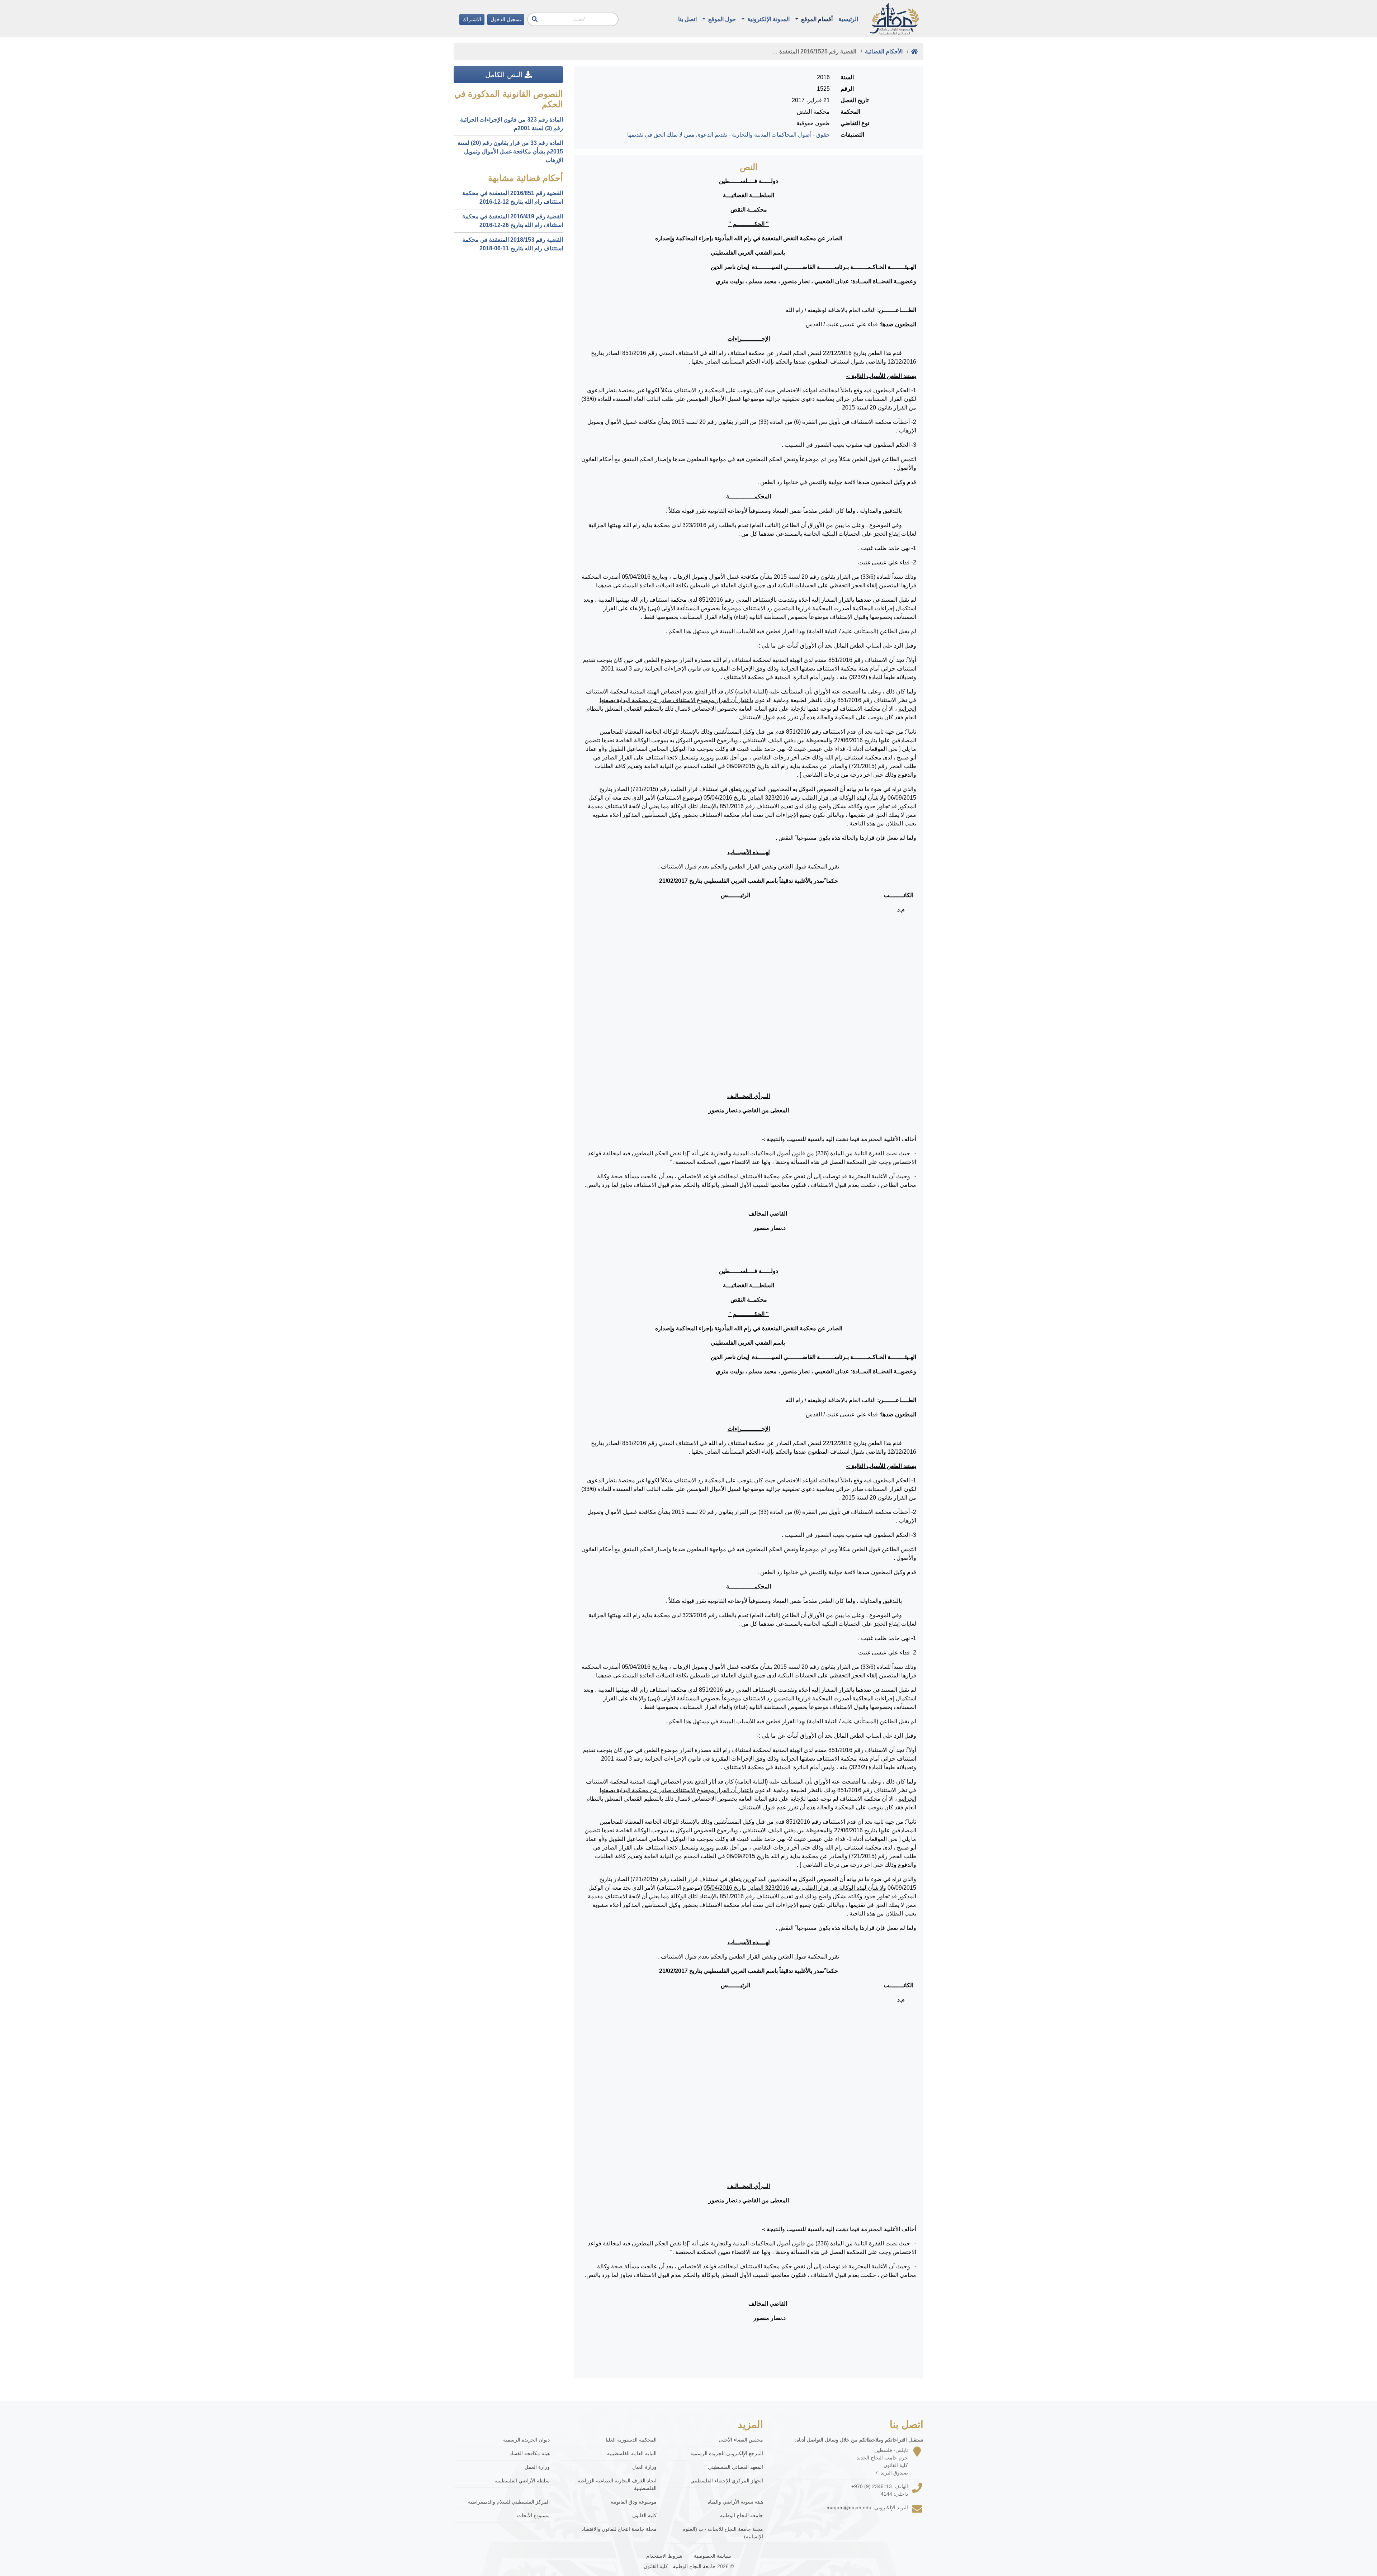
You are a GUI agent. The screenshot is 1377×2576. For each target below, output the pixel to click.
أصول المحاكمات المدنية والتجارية (772, 135)
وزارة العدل (644, 2467)
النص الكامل (505, 75)
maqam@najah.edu (849, 2508)
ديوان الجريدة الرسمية (526, 2440)
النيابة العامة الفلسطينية (632, 2453)
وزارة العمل (537, 2467)
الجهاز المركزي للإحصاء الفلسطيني (727, 2481)
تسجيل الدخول (506, 19)
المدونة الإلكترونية (768, 19)
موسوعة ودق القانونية (634, 2502)
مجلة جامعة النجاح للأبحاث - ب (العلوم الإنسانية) (723, 2533)
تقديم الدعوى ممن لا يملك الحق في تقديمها (677, 135)
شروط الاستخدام (664, 2556)
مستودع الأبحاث (533, 2515)
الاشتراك (472, 19)
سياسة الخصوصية (713, 2556)
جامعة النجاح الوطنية (742, 2515)
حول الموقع (721, 19)
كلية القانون (644, 2515)
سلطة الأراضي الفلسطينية (522, 2481)
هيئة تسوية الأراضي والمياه (735, 2502)
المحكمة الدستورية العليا (631, 2440)
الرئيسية (848, 19)
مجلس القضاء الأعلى (741, 2440)
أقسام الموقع (816, 19)
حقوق (823, 135)
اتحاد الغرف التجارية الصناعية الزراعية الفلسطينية (617, 2484)
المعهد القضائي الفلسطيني (735, 2467)
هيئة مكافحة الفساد (530, 2453)
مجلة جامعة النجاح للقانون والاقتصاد (619, 2529)
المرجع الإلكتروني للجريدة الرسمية (727, 2453)
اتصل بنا (687, 19)
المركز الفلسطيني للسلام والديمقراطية (509, 2502)
